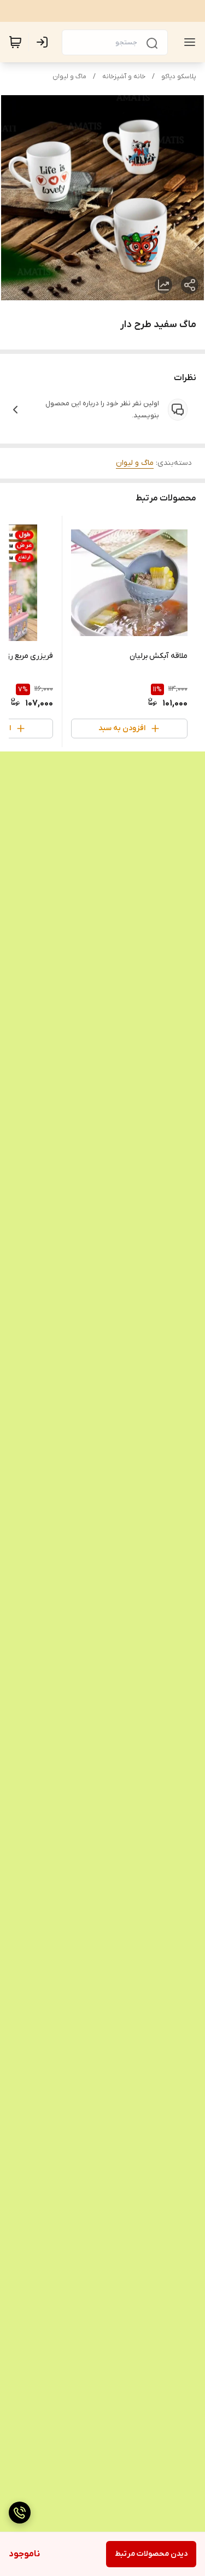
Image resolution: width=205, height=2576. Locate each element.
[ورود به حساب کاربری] (44, 42)
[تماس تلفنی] (20, 2513)
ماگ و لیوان (69, 77)
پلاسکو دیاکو (179, 77)
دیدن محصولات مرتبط (151, 2554)
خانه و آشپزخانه (124, 77)
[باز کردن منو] (188, 42)
